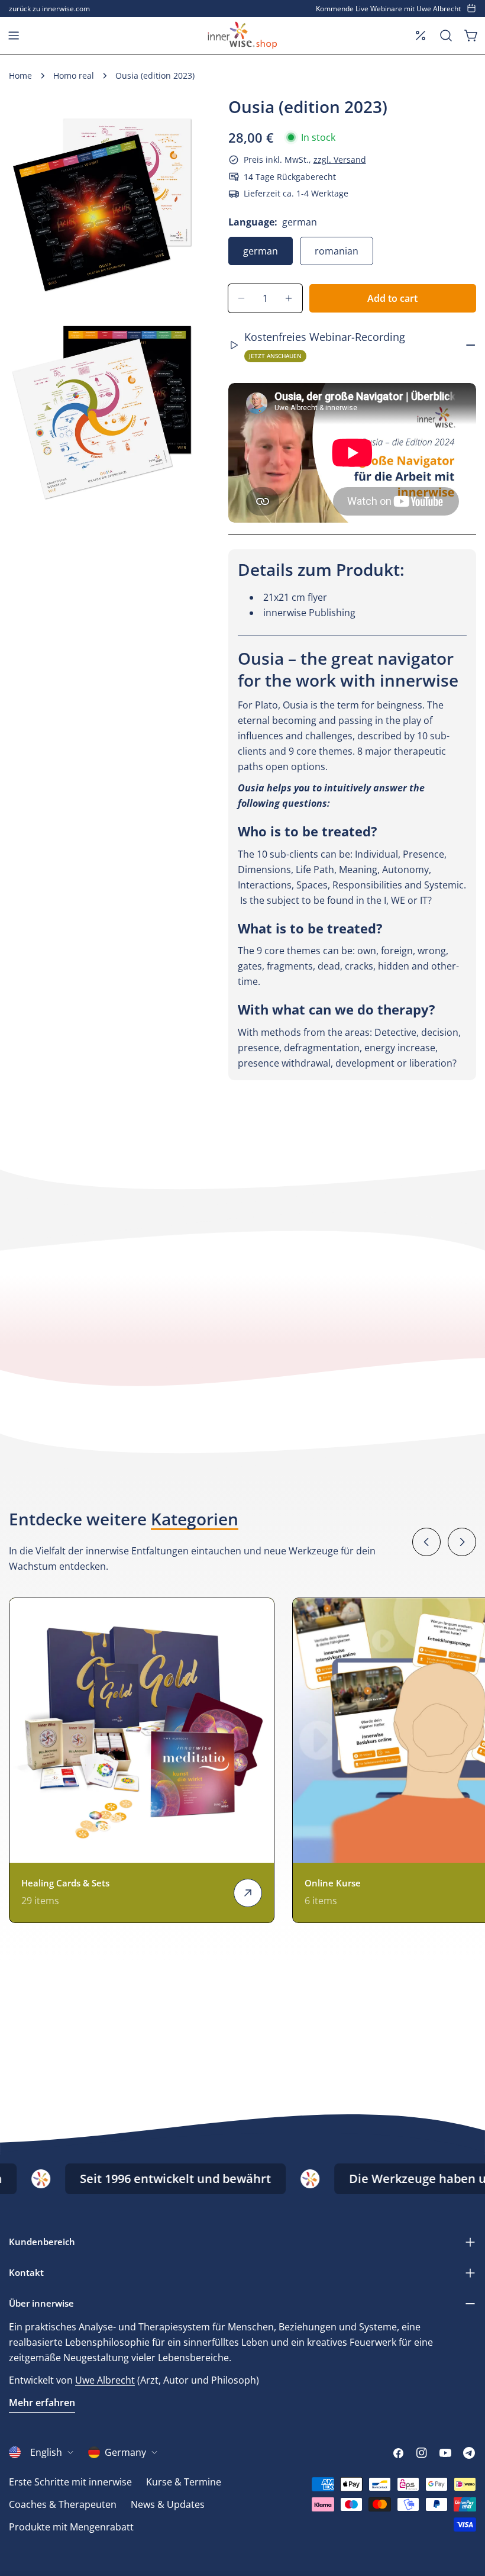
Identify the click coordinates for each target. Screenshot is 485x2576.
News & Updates (168, 2504)
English (46, 2452)
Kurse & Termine (184, 2482)
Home (20, 75)
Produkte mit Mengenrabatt (71, 2527)
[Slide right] (462, 1542)
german (261, 251)
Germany (125, 2452)
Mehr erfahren (42, 2403)
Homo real (74, 75)
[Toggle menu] (14, 36)
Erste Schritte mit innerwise (70, 2482)
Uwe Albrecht (105, 2380)
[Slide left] (426, 1542)
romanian (337, 251)
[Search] (446, 36)
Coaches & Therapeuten (63, 2504)
